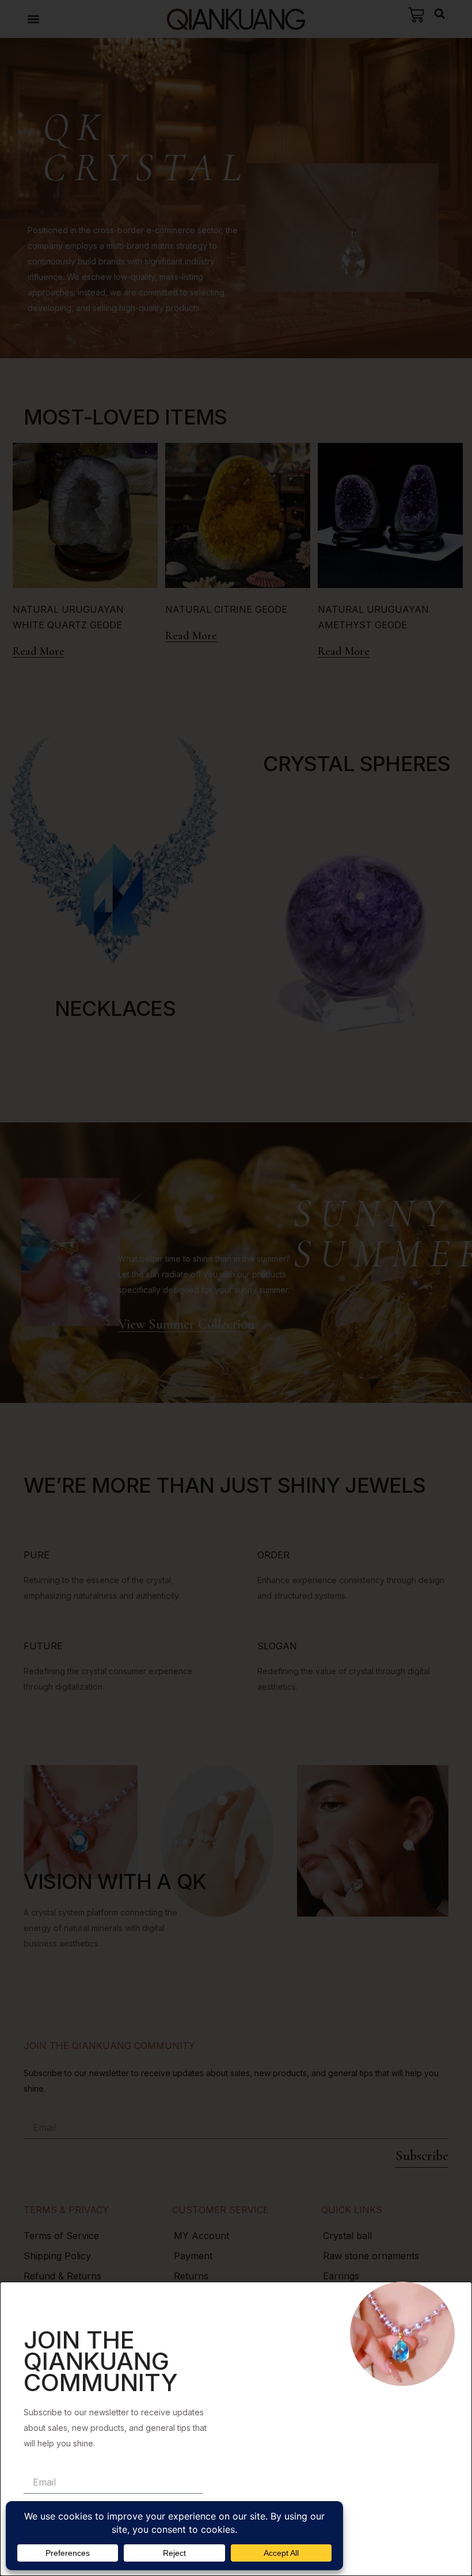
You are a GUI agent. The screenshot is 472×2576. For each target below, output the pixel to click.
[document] (236, 1288)
